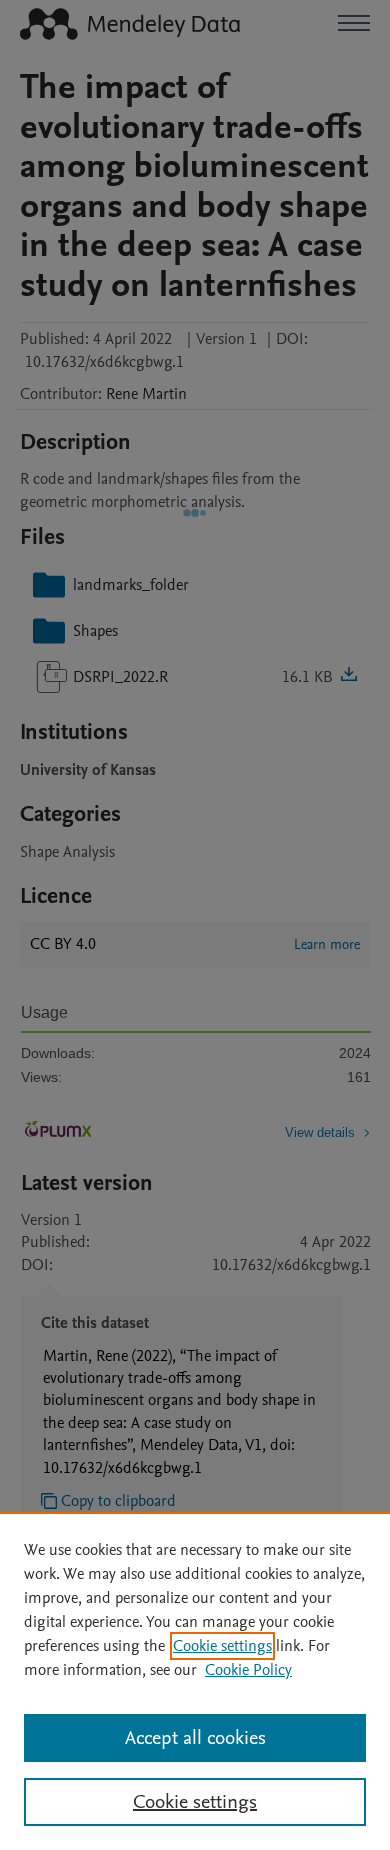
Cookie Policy (248, 1670)
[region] (195, 1681)
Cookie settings (222, 1646)
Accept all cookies (195, 1738)
